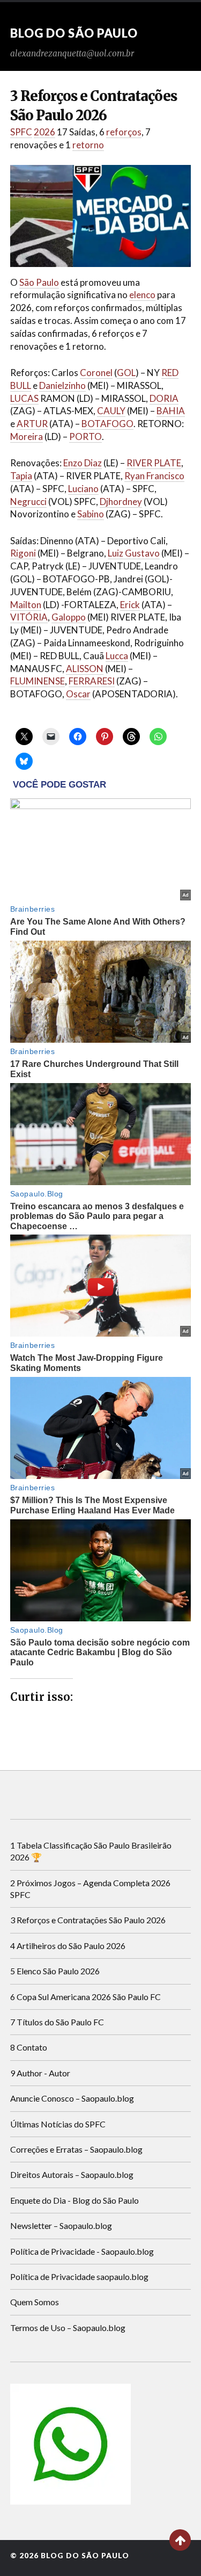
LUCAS (24, 398)
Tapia (21, 476)
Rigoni (23, 553)
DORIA (164, 398)
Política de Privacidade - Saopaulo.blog (82, 2251)
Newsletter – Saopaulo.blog (61, 2225)
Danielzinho (62, 385)
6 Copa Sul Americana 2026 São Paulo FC (85, 1997)
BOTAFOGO (107, 424)
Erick (130, 605)
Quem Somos (35, 2302)
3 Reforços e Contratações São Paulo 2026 (88, 1920)
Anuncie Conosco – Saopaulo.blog (72, 2098)
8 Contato (29, 2047)
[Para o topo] (180, 2540)
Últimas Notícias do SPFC (58, 2124)
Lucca (117, 656)
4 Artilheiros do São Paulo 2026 (68, 1946)
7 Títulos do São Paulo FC (57, 2022)
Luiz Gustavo (134, 553)
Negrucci (28, 502)
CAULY (111, 411)
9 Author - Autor (40, 2073)
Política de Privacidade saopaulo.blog (79, 2276)
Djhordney (121, 502)
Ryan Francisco (154, 476)
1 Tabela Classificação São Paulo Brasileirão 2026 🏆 (91, 1851)
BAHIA (171, 411)
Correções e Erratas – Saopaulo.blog (76, 2149)
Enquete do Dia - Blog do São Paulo (75, 2200)
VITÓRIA (29, 617)
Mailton (26, 605)
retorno (88, 145)
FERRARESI (92, 681)
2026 (44, 132)
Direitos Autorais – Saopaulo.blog (72, 2174)
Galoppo (69, 617)
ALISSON (85, 669)
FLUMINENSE (38, 681)
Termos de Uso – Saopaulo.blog (68, 2328)
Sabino (91, 514)
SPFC (21, 132)
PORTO (85, 436)
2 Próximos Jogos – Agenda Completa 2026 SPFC (90, 1889)
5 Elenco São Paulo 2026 (55, 1971)
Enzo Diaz (83, 463)
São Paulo (39, 282)
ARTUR (32, 424)
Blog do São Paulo (74, 33)
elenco (142, 295)
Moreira (27, 436)
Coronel (96, 373)
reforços (124, 132)
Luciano (83, 489)
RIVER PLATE (154, 463)
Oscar (78, 694)
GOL (126, 373)
